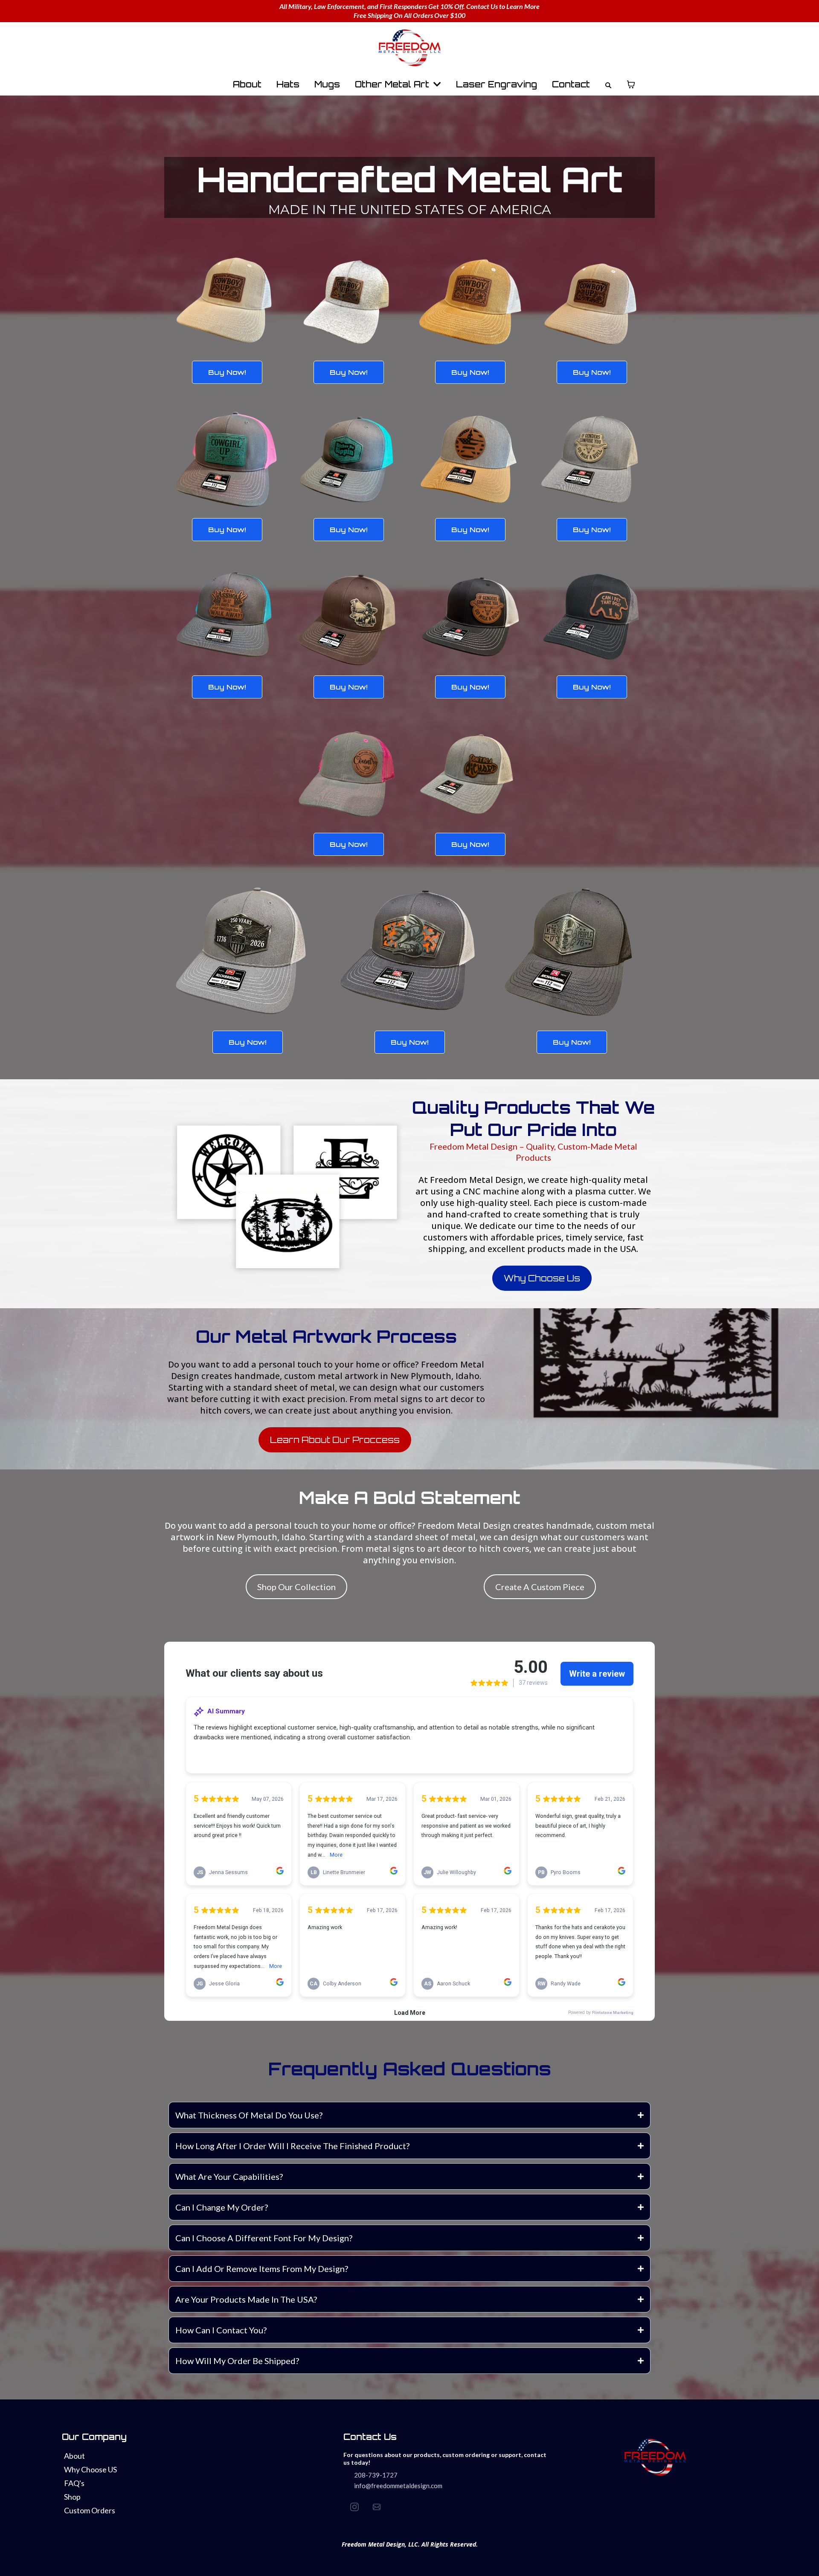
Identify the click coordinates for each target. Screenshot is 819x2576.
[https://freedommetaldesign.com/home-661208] (409, 48)
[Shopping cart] (631, 84)
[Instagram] (354, 2507)
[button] (436, 84)
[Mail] (377, 2507)
